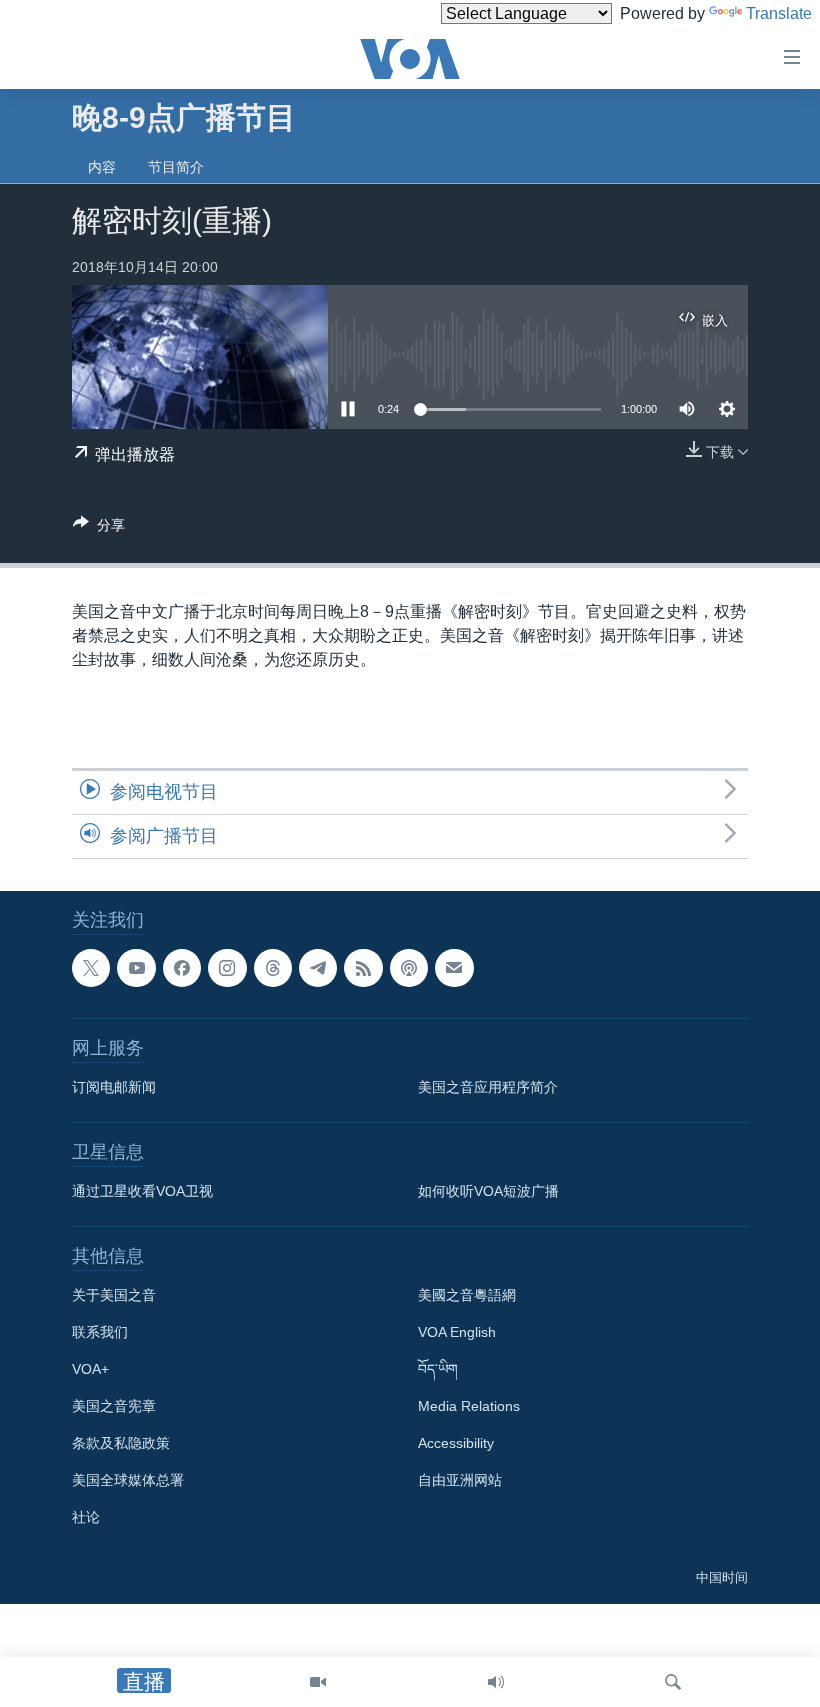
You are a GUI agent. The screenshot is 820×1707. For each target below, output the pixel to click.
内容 (102, 167)
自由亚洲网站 (460, 1481)
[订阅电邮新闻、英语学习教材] (454, 968)
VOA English (457, 1333)
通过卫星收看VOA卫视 (142, 1192)
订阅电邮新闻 (114, 1088)
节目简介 (176, 167)
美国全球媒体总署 (128, 1481)
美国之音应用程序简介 (488, 1088)
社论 (86, 1518)
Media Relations (469, 1407)
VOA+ (90, 1370)
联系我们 (100, 1333)
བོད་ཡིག (438, 1370)
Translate (779, 13)
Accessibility (456, 1444)
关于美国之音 (114, 1296)
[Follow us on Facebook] (182, 968)
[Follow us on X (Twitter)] (91, 968)
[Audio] (496, 1682)
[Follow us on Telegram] (318, 968)
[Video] (318, 1682)
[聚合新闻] (363, 968)
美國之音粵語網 (467, 1296)
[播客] (409, 968)
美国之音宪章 (114, 1407)
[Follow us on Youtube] (136, 968)
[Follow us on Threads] (273, 968)
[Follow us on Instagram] (227, 968)
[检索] (673, 1682)
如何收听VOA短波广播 (488, 1192)
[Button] (99, 528)
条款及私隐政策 (121, 1444)
